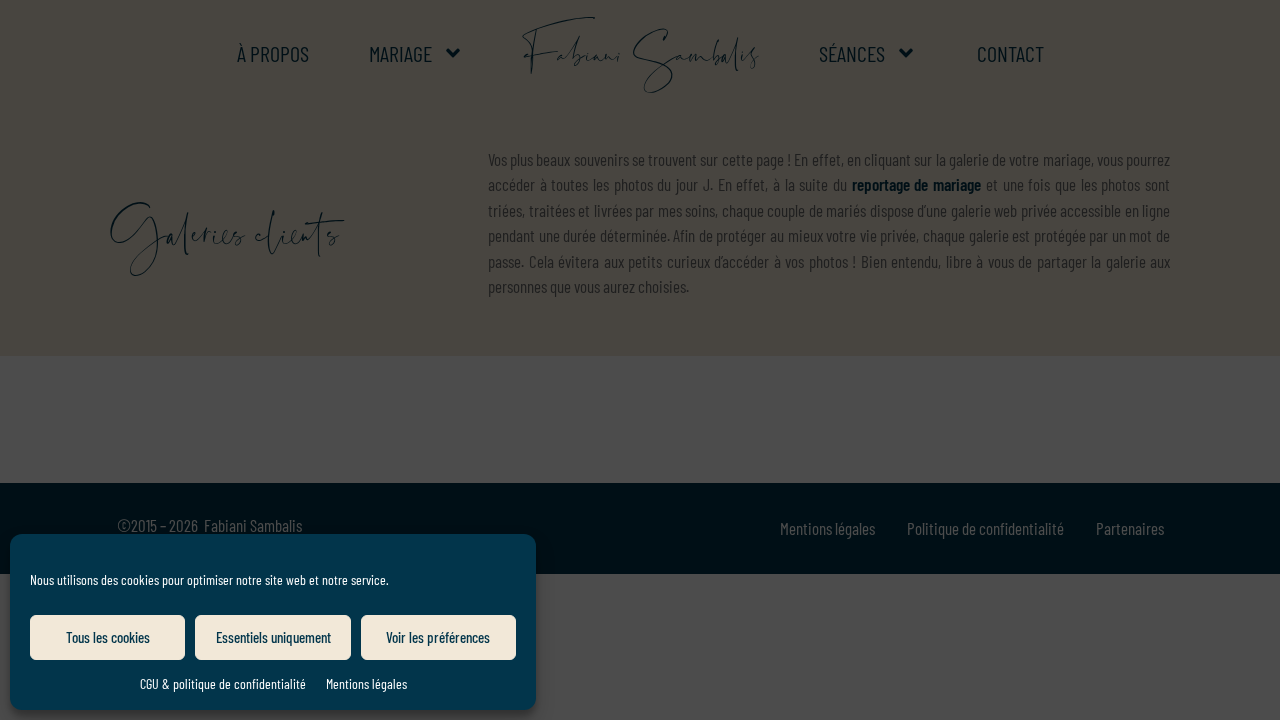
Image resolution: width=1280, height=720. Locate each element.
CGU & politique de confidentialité (223, 683)
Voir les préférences (438, 637)
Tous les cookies (108, 637)
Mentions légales (366, 683)
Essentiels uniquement (273, 637)
